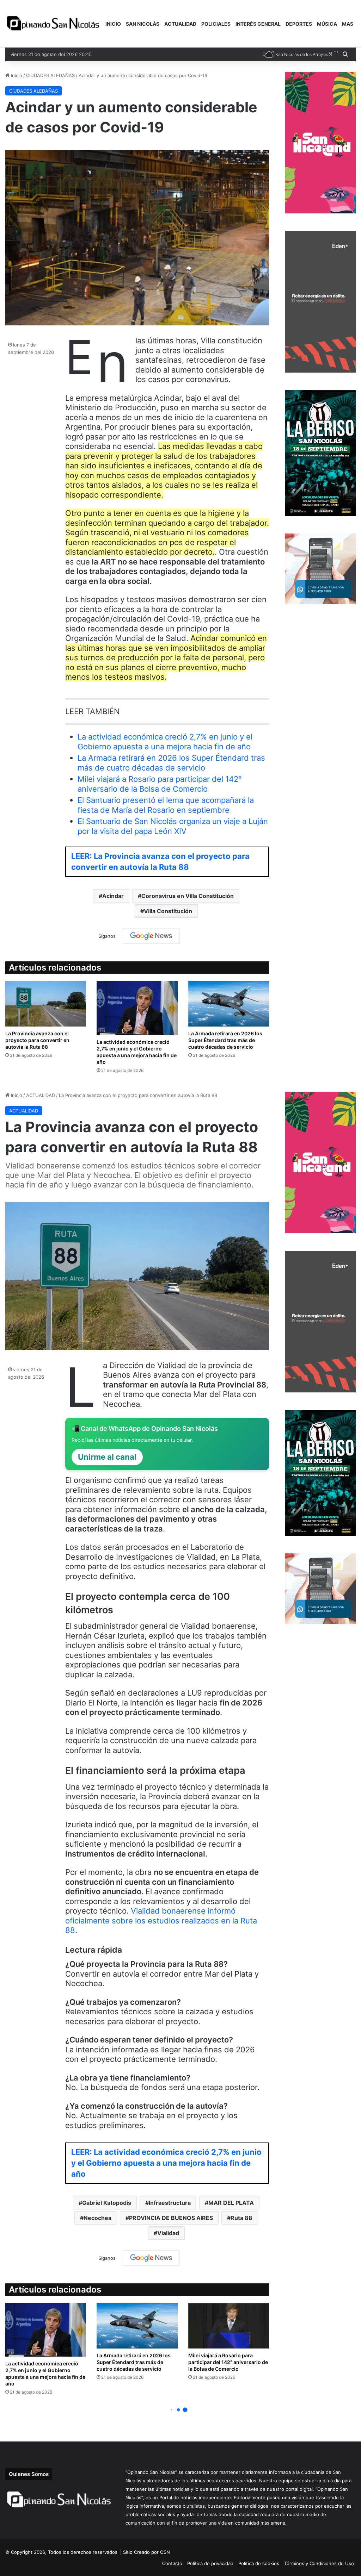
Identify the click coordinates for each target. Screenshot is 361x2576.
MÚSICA (327, 24)
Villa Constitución (168, 911)
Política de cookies (259, 2563)
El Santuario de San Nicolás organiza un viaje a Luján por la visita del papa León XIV (173, 826)
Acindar (113, 896)
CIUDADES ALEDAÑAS (50, 75)
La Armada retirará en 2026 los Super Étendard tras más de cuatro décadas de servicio (171, 763)
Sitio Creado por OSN (146, 2552)
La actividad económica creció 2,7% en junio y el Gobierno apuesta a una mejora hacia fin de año (165, 742)
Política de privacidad (210, 2563)
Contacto (172, 2563)
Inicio (16, 75)
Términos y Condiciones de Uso (319, 2563)
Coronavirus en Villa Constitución (188, 896)
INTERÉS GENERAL (258, 24)
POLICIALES (216, 24)
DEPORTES (299, 24)
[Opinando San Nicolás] (54, 24)
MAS (348, 24)
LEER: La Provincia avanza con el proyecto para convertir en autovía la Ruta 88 (160, 862)
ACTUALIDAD (180, 24)
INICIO (113, 24)
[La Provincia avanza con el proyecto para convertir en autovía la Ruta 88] (46, 1004)
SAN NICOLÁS (143, 24)
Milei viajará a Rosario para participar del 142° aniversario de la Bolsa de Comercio (160, 784)
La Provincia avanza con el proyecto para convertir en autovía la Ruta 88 (37, 1040)
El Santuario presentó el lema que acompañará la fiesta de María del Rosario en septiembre (166, 805)
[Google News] (151, 936)
